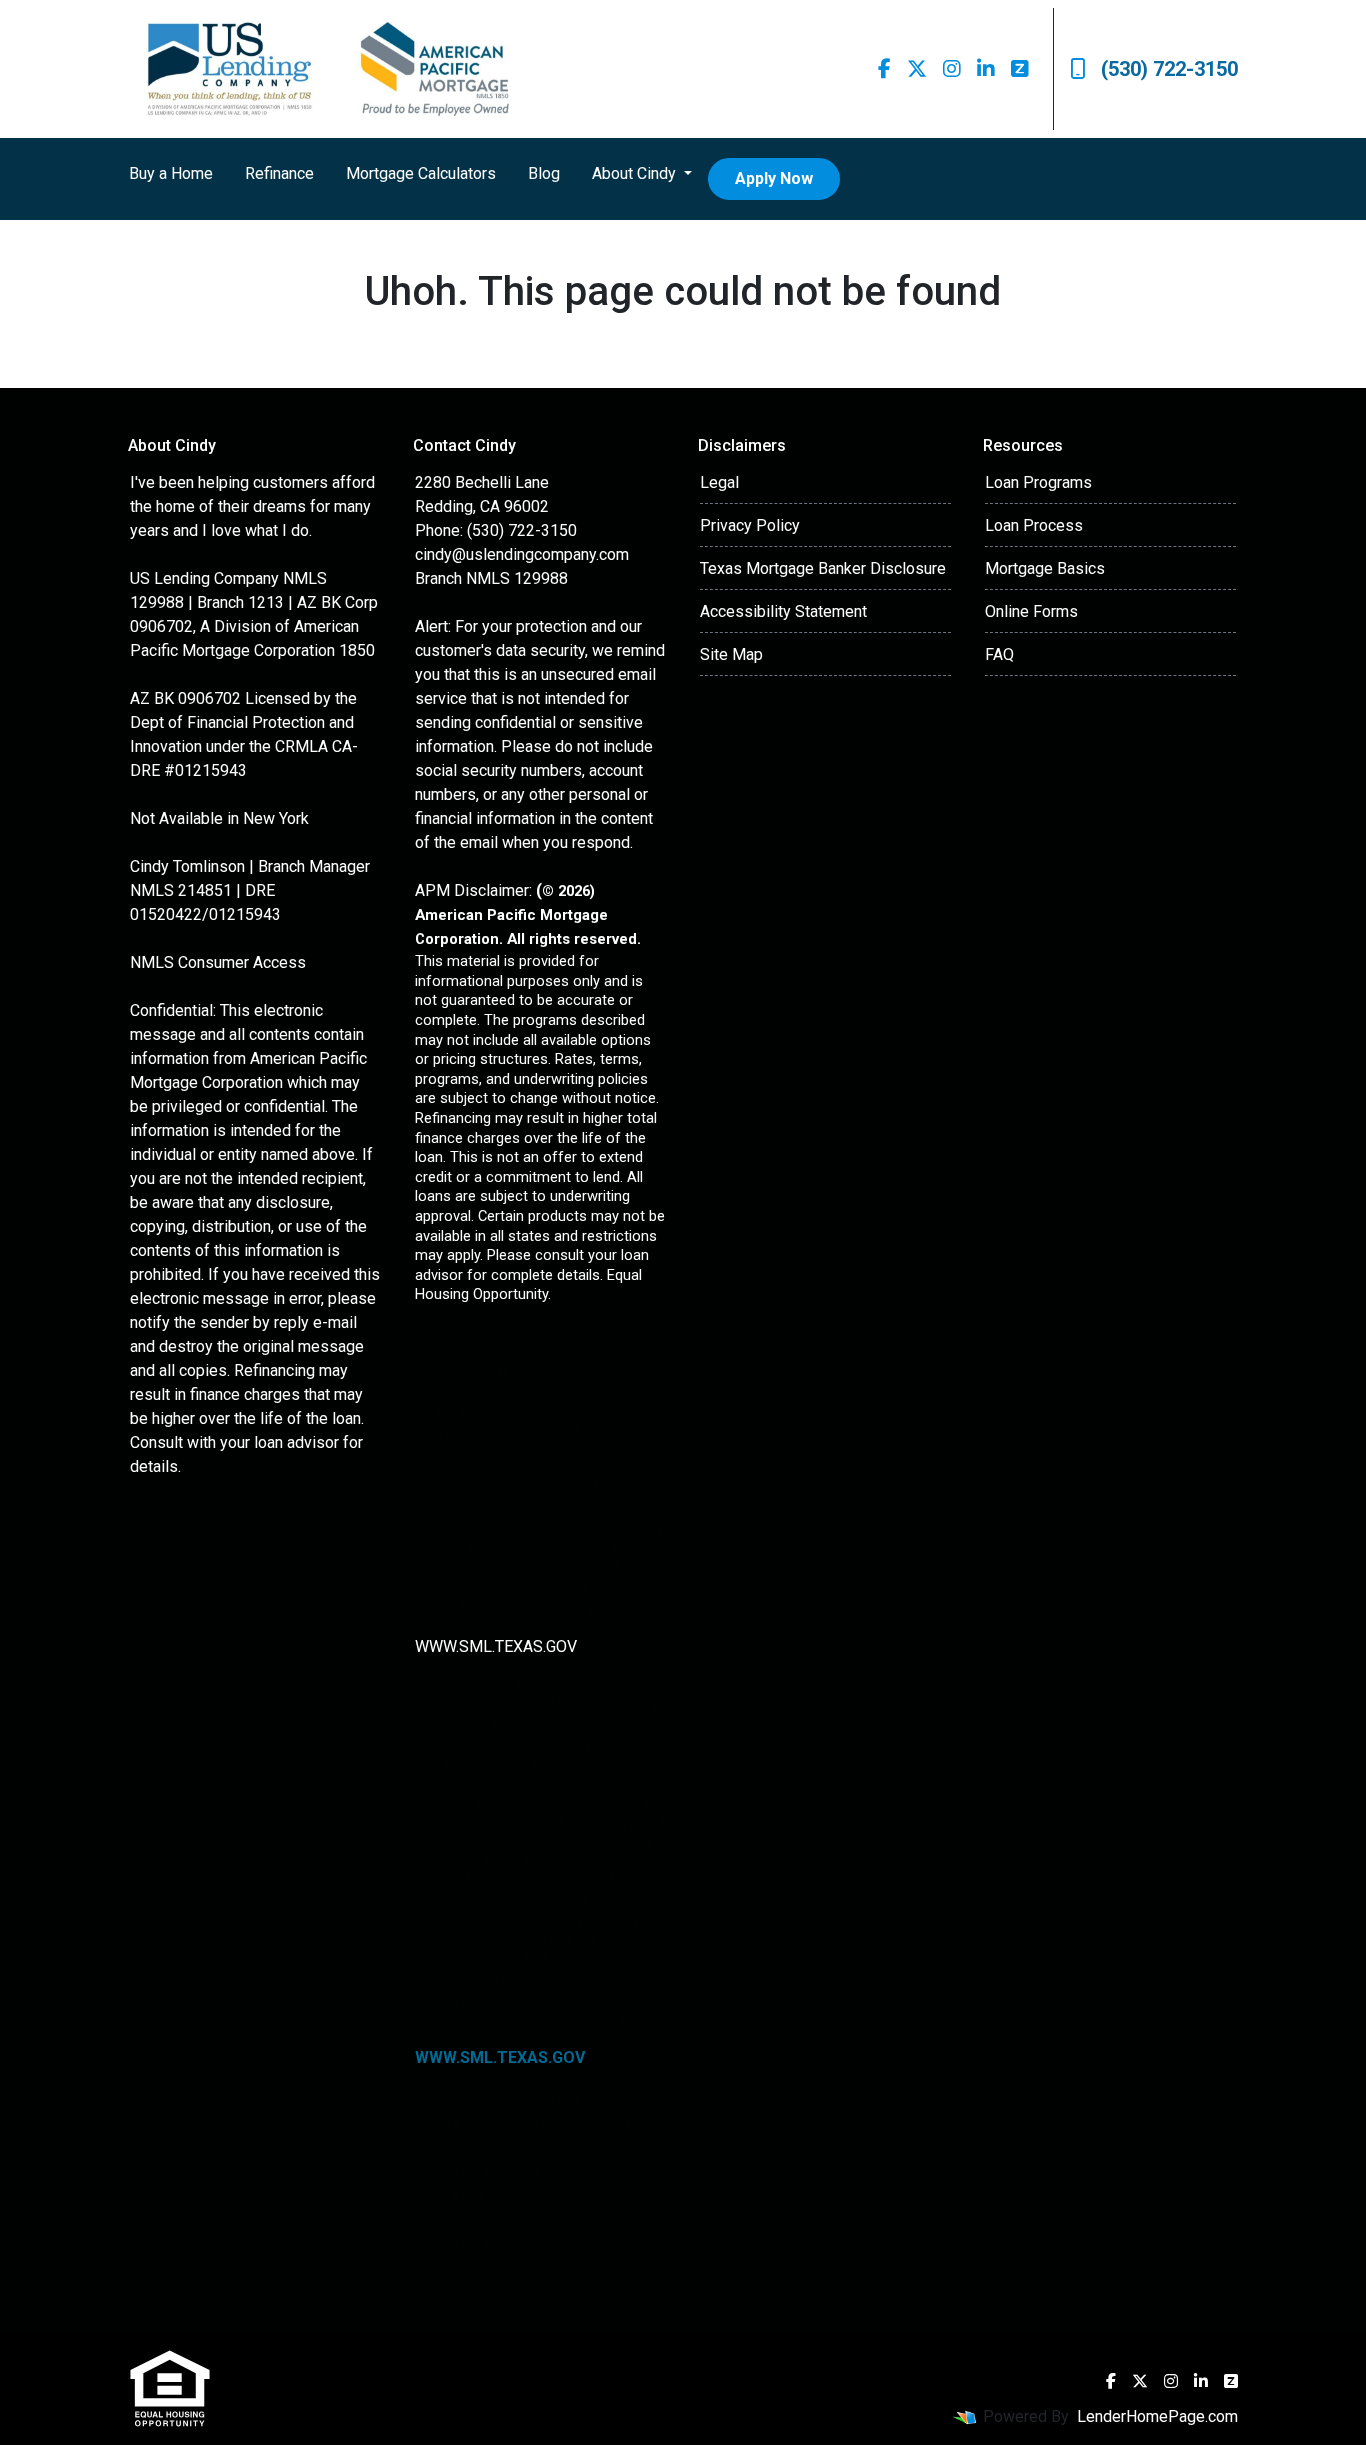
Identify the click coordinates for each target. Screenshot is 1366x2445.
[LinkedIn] (986, 69)
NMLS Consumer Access (218, 962)
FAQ (999, 654)
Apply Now (774, 178)
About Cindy (636, 173)
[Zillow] (1020, 69)
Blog (544, 173)
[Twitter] (917, 69)
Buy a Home (171, 173)
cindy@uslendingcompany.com (522, 554)
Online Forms (1031, 611)
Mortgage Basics (1045, 568)
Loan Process (1034, 525)
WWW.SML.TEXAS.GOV (495, 1646)
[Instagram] (952, 69)
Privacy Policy (750, 525)
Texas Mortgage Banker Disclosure (823, 568)
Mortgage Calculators (421, 173)
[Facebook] (884, 69)
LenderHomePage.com (1157, 2416)
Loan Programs (1038, 482)
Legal (719, 482)
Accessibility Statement (783, 611)
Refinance (279, 173)
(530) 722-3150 (1169, 69)
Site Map (731, 654)
